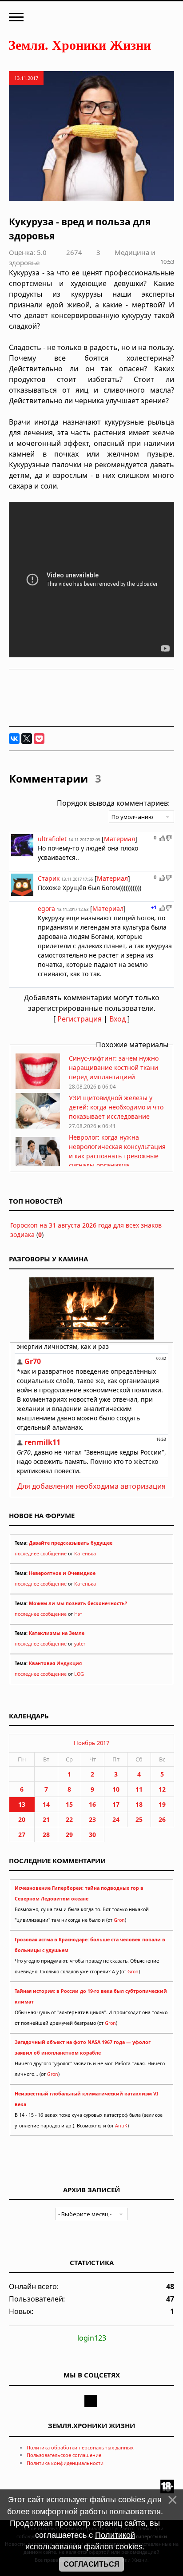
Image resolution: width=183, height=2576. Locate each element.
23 (92, 1819)
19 (162, 1804)
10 (116, 1789)
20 (22, 1819)
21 (46, 1819)
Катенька (85, 1554)
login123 (92, 2338)
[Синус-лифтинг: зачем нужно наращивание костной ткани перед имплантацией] (38, 1087)
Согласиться (91, 2564)
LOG (79, 1674)
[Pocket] (39, 739)
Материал (119, 839)
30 (92, 1835)
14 (46, 1804)
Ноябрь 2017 (91, 1743)
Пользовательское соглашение (64, 2455)
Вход (117, 1019)
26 (162, 1819)
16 (92, 1804)
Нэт (78, 1614)
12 (162, 1789)
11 (139, 1789)
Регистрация (80, 1019)
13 (22, 1804)
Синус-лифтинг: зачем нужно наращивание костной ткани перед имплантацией (114, 1067)
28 (46, 1835)
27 (22, 1835)
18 (139, 1804)
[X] (27, 739)
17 (116, 1804)
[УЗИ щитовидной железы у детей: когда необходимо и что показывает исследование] (38, 1126)
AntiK (121, 2126)
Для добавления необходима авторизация (91, 1486)
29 (69, 1835)
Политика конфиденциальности (65, 2463)
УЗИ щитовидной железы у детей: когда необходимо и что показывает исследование (116, 1107)
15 (69, 1804)
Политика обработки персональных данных (80, 2447)
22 (69, 1819)
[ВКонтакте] (14, 739)
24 (116, 1819)
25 (139, 1819)
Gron (119, 1920)
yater (80, 1644)
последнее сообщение (41, 1554)
